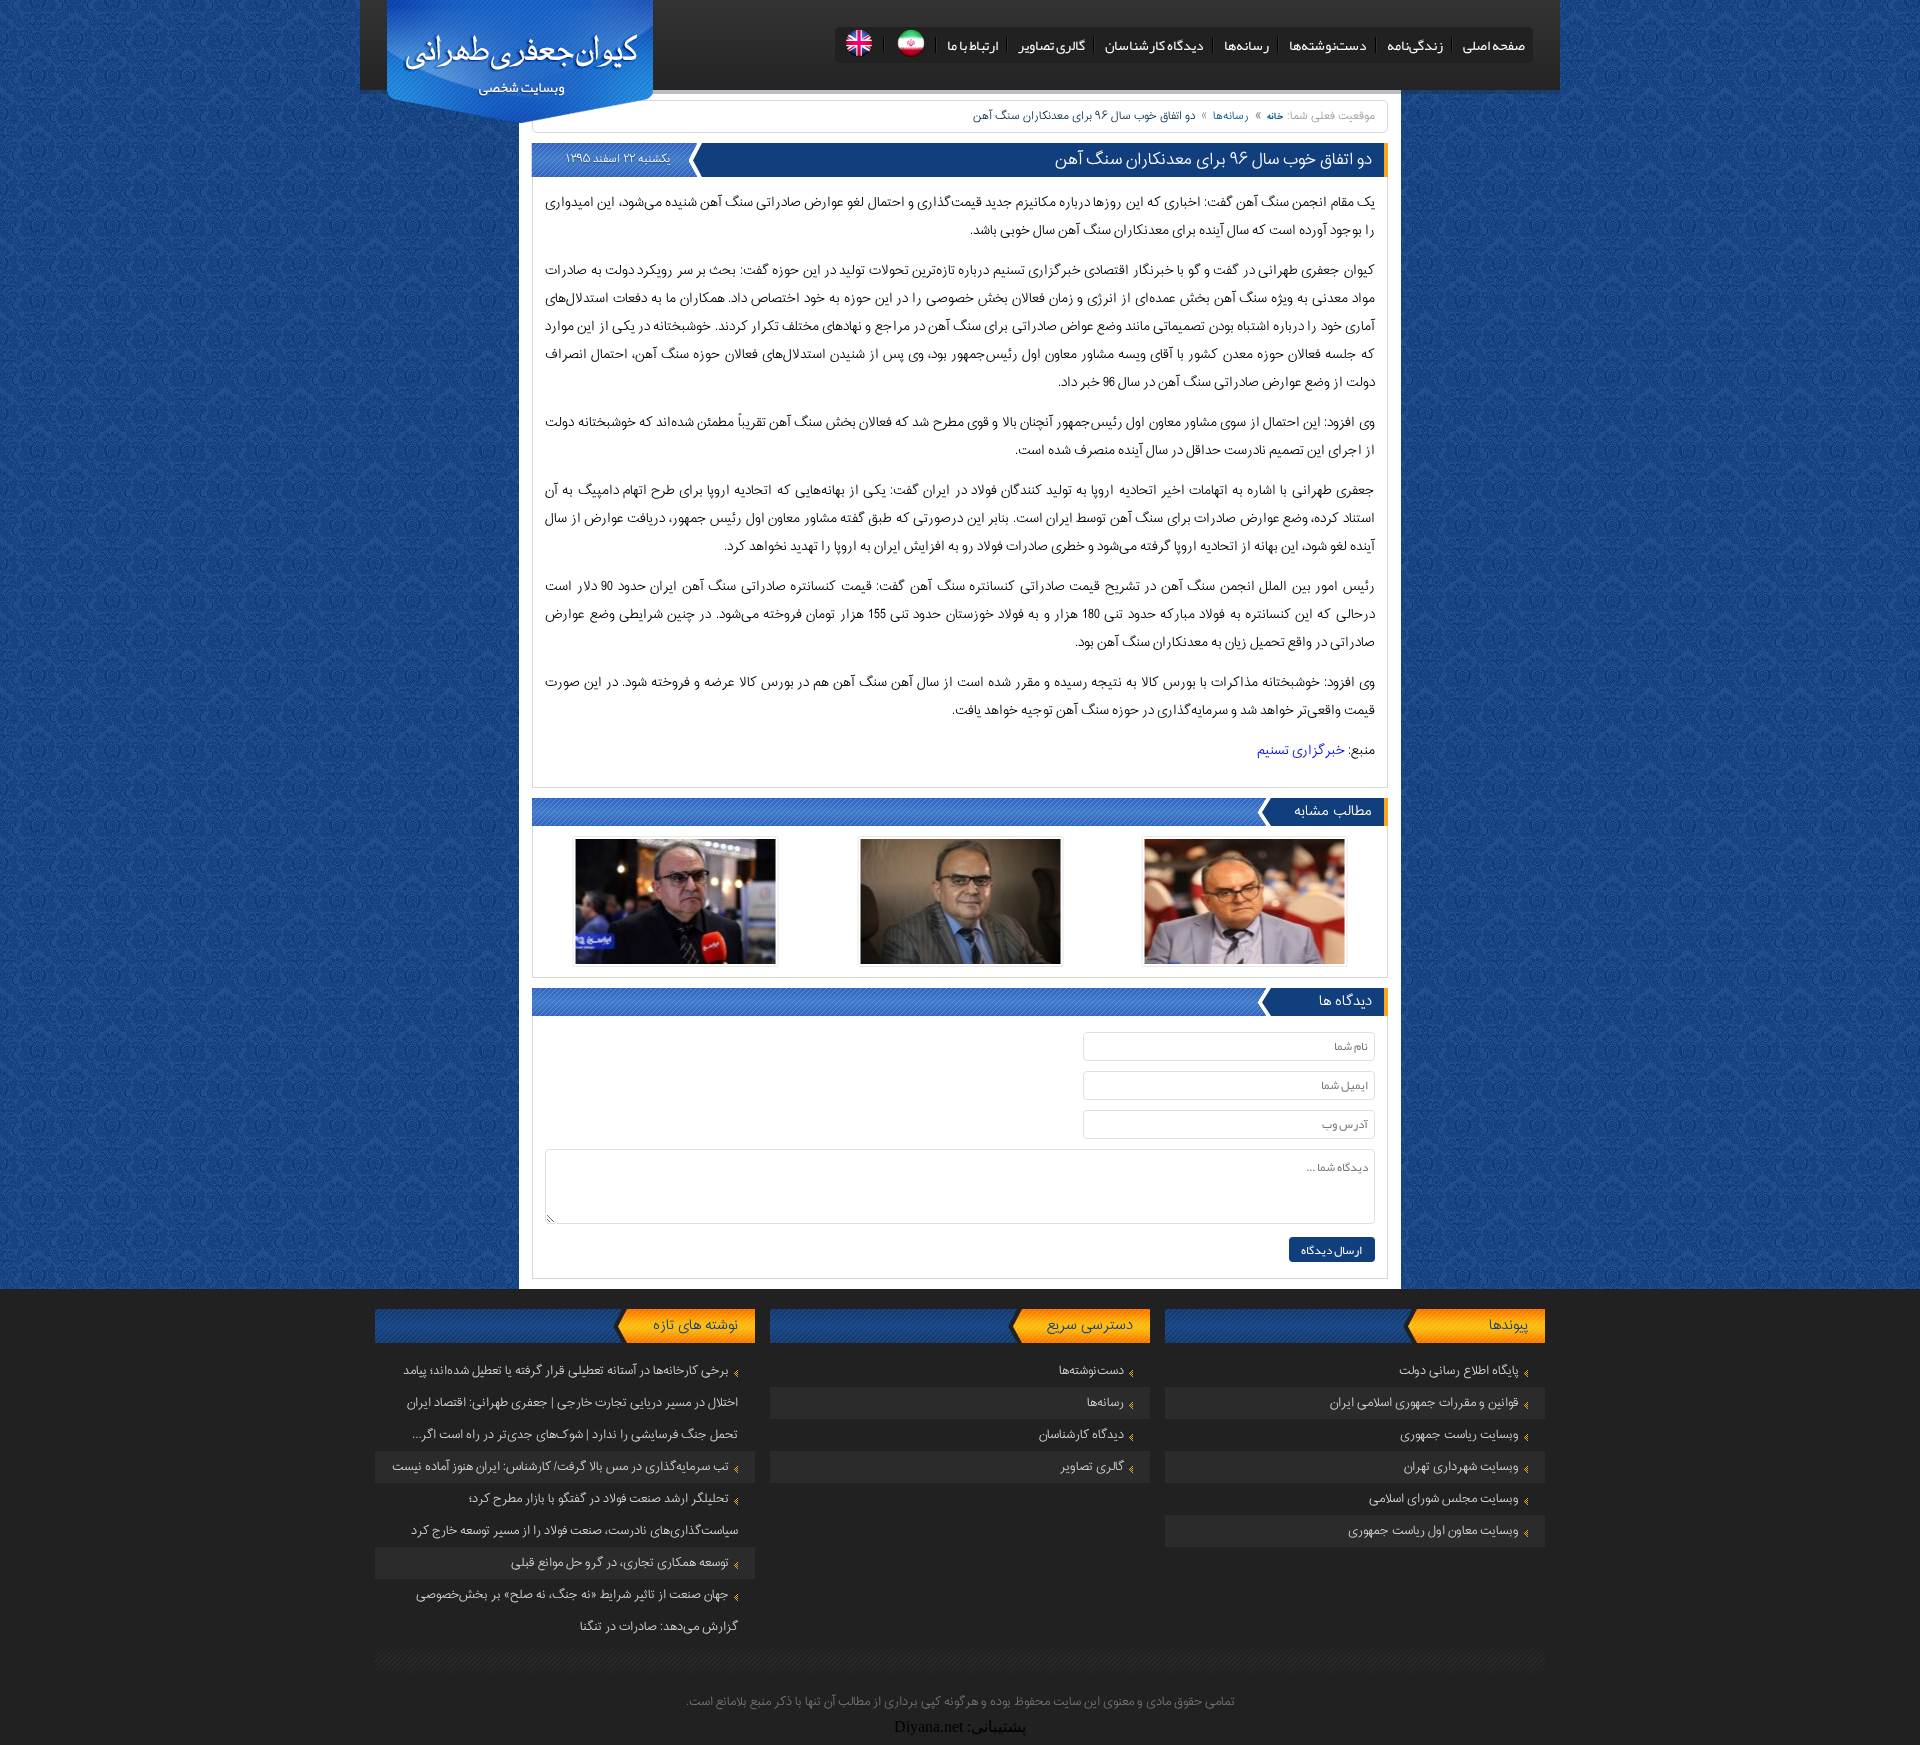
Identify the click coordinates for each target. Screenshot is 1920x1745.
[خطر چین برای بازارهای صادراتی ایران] (1245, 901)
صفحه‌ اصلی (1494, 45)
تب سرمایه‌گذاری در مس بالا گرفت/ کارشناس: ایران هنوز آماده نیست (560, 1467)
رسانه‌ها (1246, 45)
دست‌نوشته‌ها (1328, 45)
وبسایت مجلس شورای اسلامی (1444, 1499)
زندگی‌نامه (1415, 45)
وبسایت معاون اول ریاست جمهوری (1433, 1531)
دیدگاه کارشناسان (1154, 45)
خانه (1275, 116)
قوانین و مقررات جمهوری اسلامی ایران (1424, 1403)
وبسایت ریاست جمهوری (1459, 1435)
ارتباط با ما (972, 45)
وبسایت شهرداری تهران (1461, 1467)
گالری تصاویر (1051, 45)
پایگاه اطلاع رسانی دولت (1459, 1371)
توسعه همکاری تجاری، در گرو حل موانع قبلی (620, 1563)
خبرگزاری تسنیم (1301, 750)
